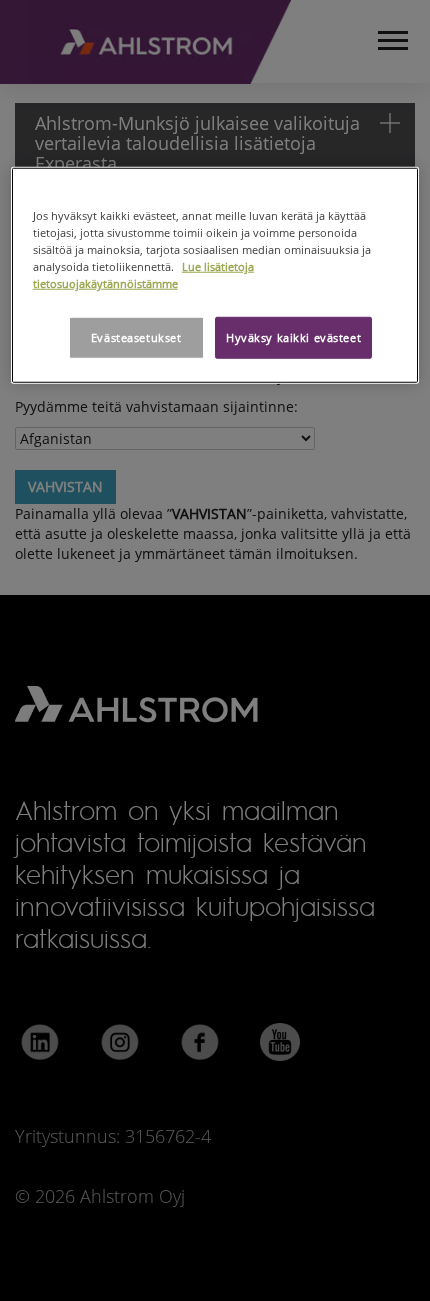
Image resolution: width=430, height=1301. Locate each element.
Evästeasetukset (136, 337)
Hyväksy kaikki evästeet (293, 337)
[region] (215, 275)
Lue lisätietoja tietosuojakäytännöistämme (143, 275)
